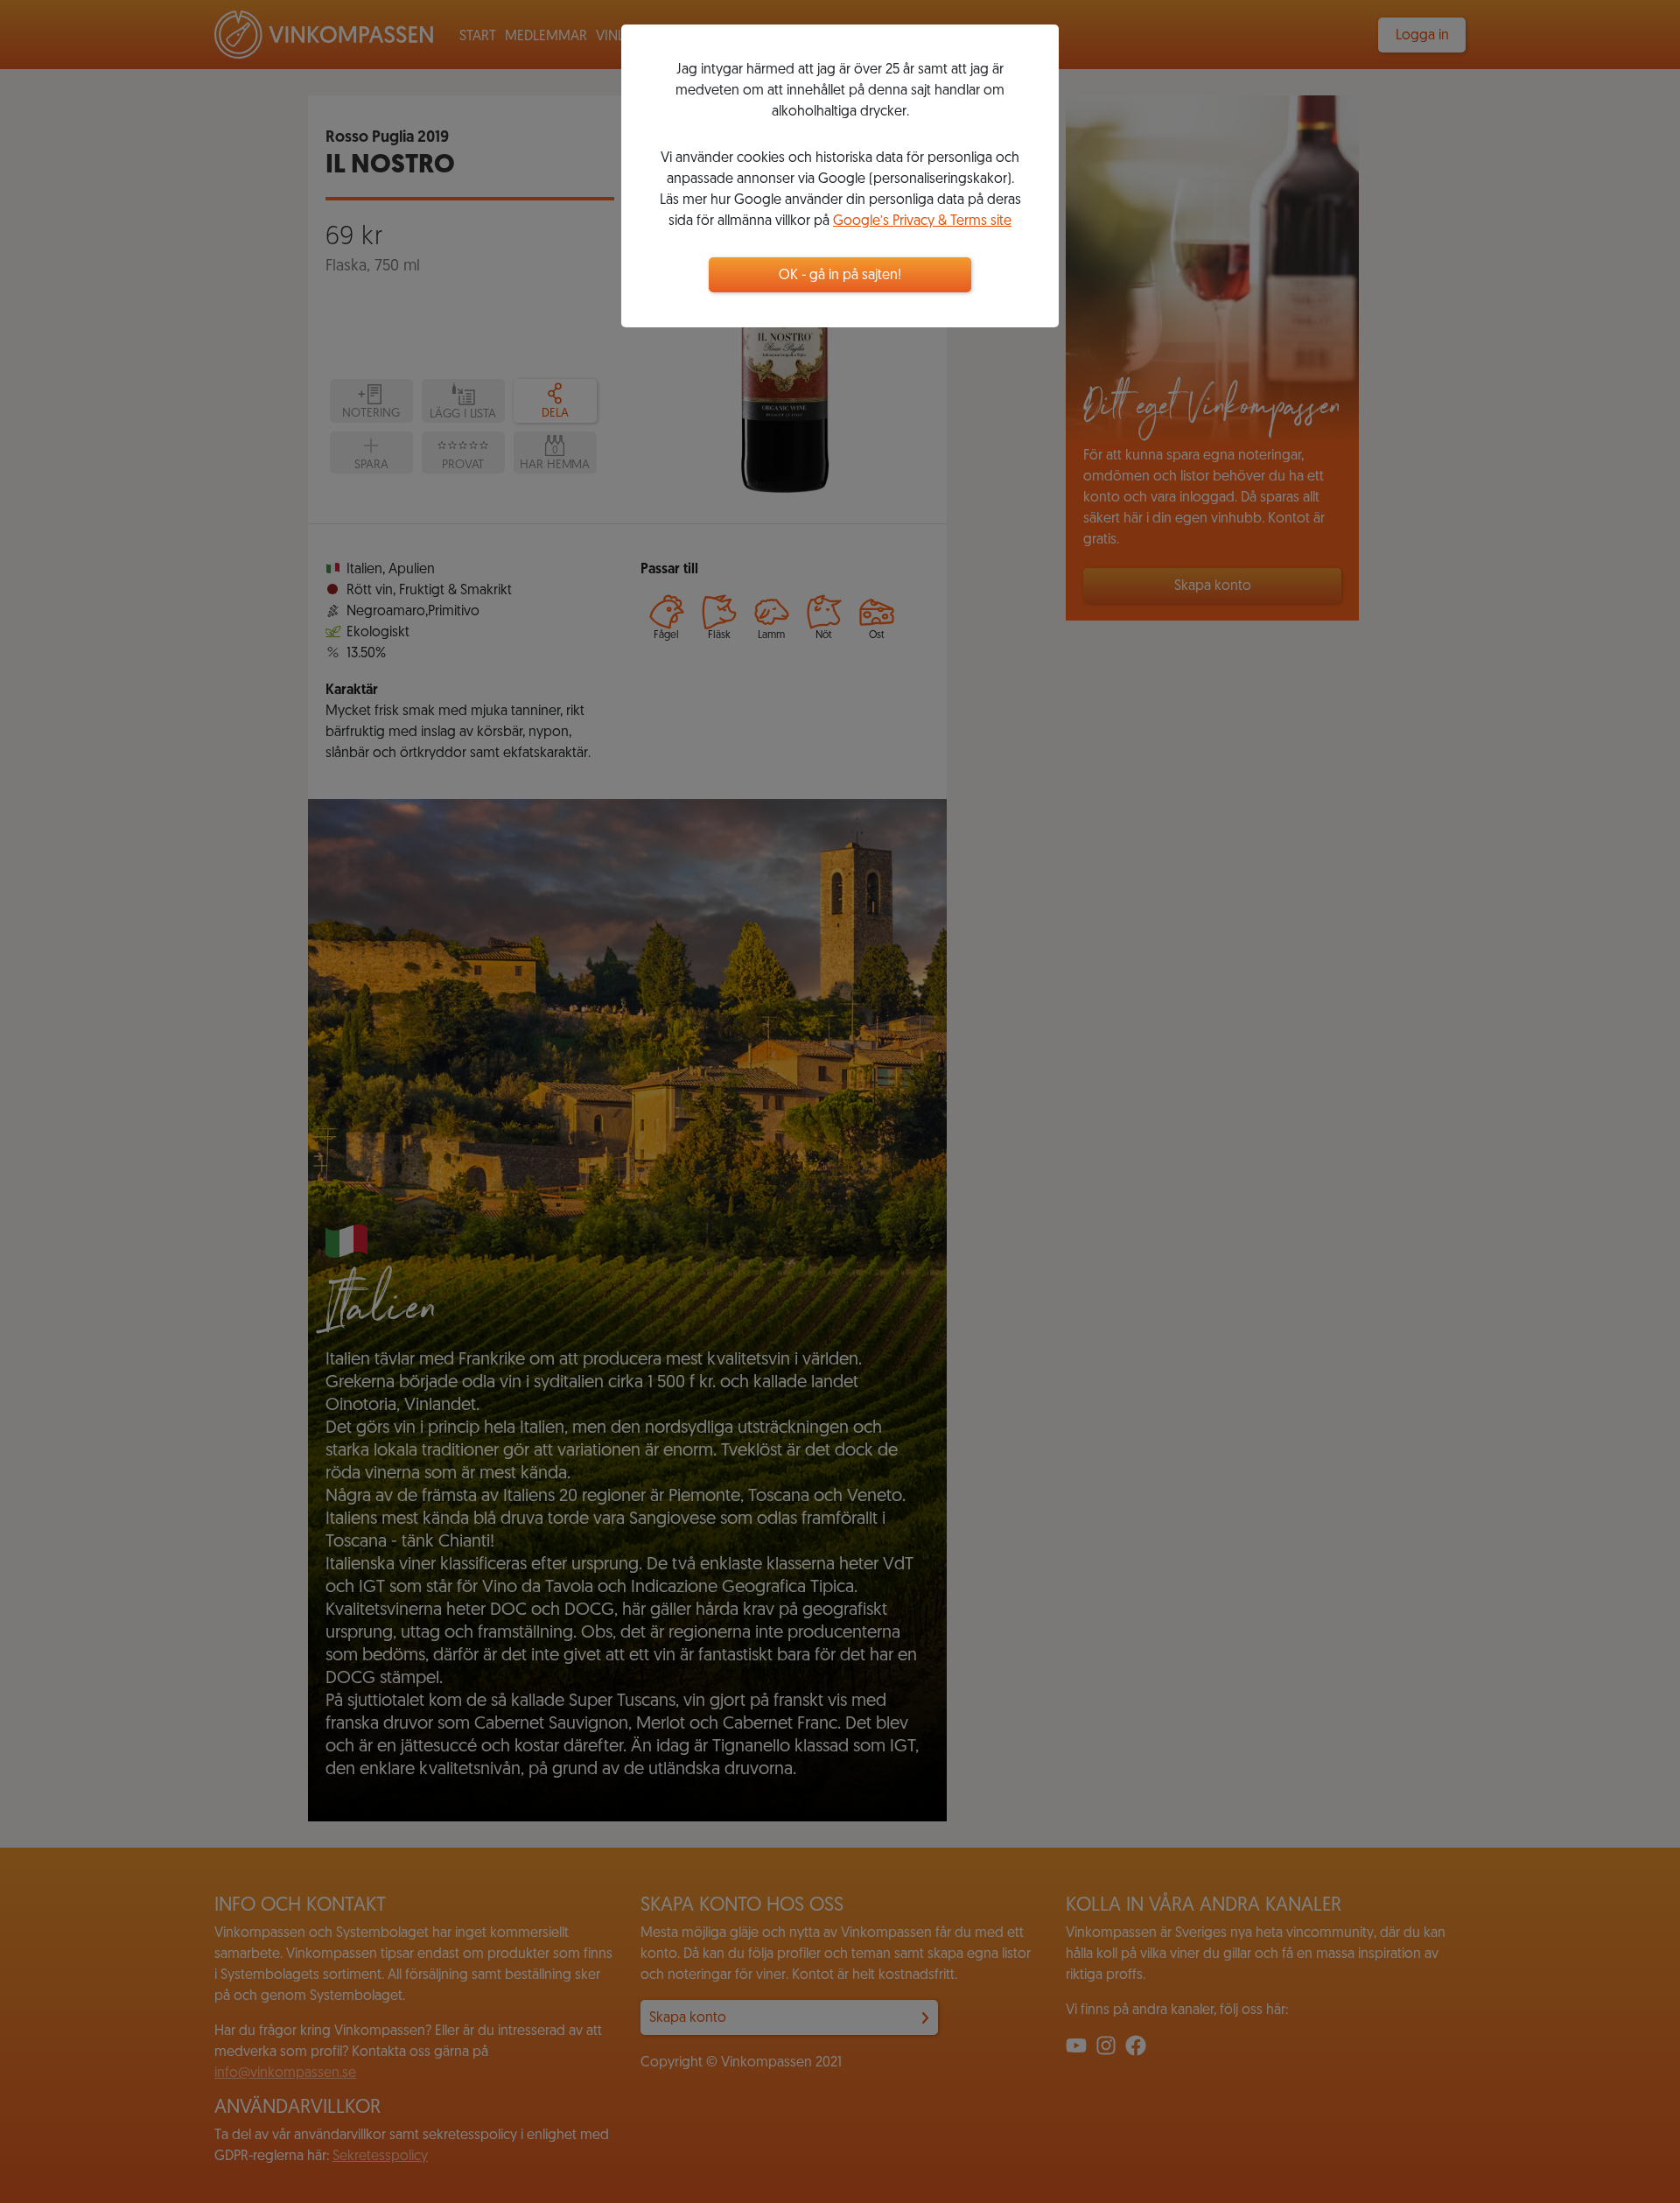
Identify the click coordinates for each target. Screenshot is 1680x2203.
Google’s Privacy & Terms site (922, 221)
